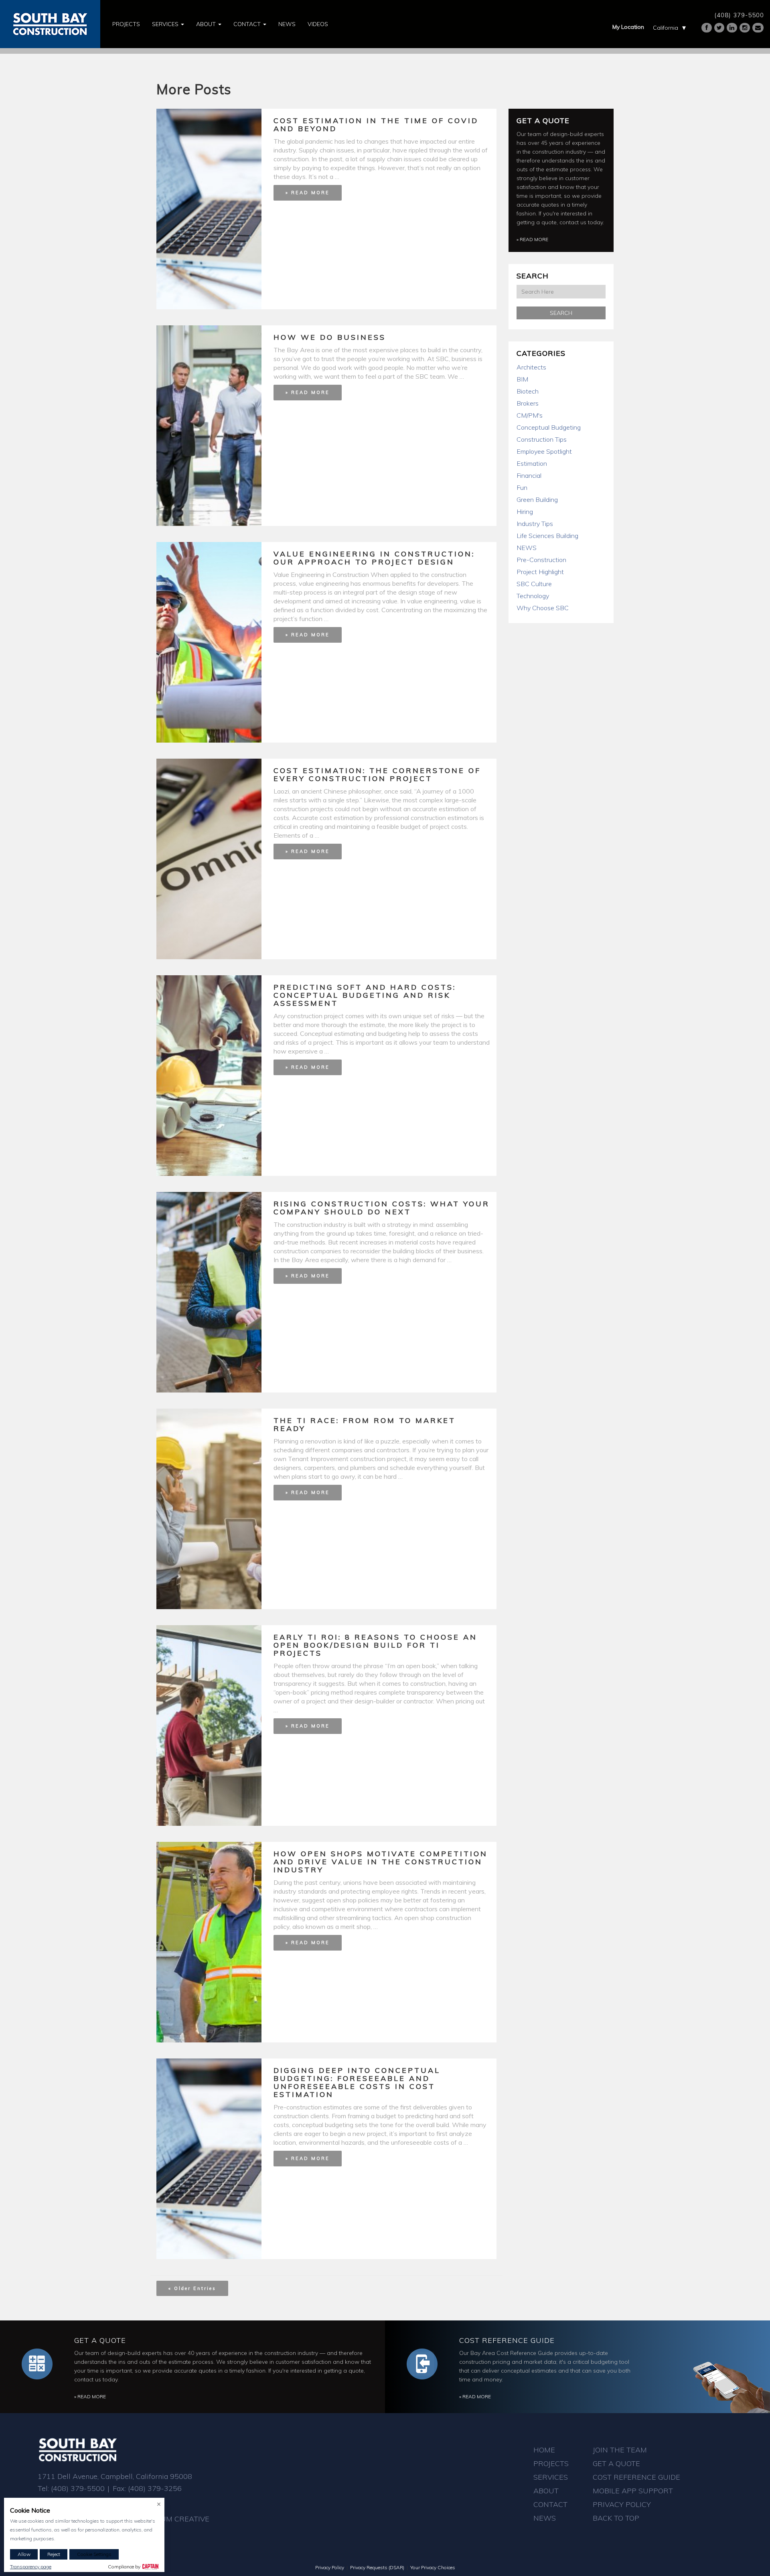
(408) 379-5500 (739, 15)
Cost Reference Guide (507, 2340)
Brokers (528, 403)
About (207, 24)
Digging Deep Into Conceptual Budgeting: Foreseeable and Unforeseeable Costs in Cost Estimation (357, 2082)
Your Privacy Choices (433, 2567)
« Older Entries (192, 2288)
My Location (628, 27)
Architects (531, 367)
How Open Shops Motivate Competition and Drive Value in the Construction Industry (381, 1862)
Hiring (525, 512)
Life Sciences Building (547, 536)
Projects (126, 24)
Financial (529, 475)
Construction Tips (542, 439)
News (287, 24)
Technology (533, 596)
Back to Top (616, 2518)
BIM (522, 379)
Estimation (532, 463)
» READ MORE (308, 193)
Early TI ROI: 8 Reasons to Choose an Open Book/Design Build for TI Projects (375, 1645)
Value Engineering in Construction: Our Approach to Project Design (374, 558)
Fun (522, 487)
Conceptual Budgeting (549, 427)
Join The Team (620, 2450)
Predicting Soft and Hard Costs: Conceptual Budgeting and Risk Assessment (365, 995)
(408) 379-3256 (155, 2488)
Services (166, 24)
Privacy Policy (622, 2504)
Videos (318, 24)
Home (544, 2450)
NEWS (527, 548)
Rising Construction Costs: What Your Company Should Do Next (382, 1208)
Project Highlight (540, 572)
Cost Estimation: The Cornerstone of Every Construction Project (377, 774)
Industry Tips (535, 524)
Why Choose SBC (543, 608)
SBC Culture (534, 584)
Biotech (528, 391)
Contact (248, 24)
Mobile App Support (633, 2491)
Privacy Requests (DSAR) (377, 2567)
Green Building (537, 499)
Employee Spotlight (544, 451)
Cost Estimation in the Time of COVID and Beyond (376, 125)
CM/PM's (530, 415)
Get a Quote (543, 121)
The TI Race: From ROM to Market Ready (365, 1424)
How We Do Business (330, 337)
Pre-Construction (541, 560)
